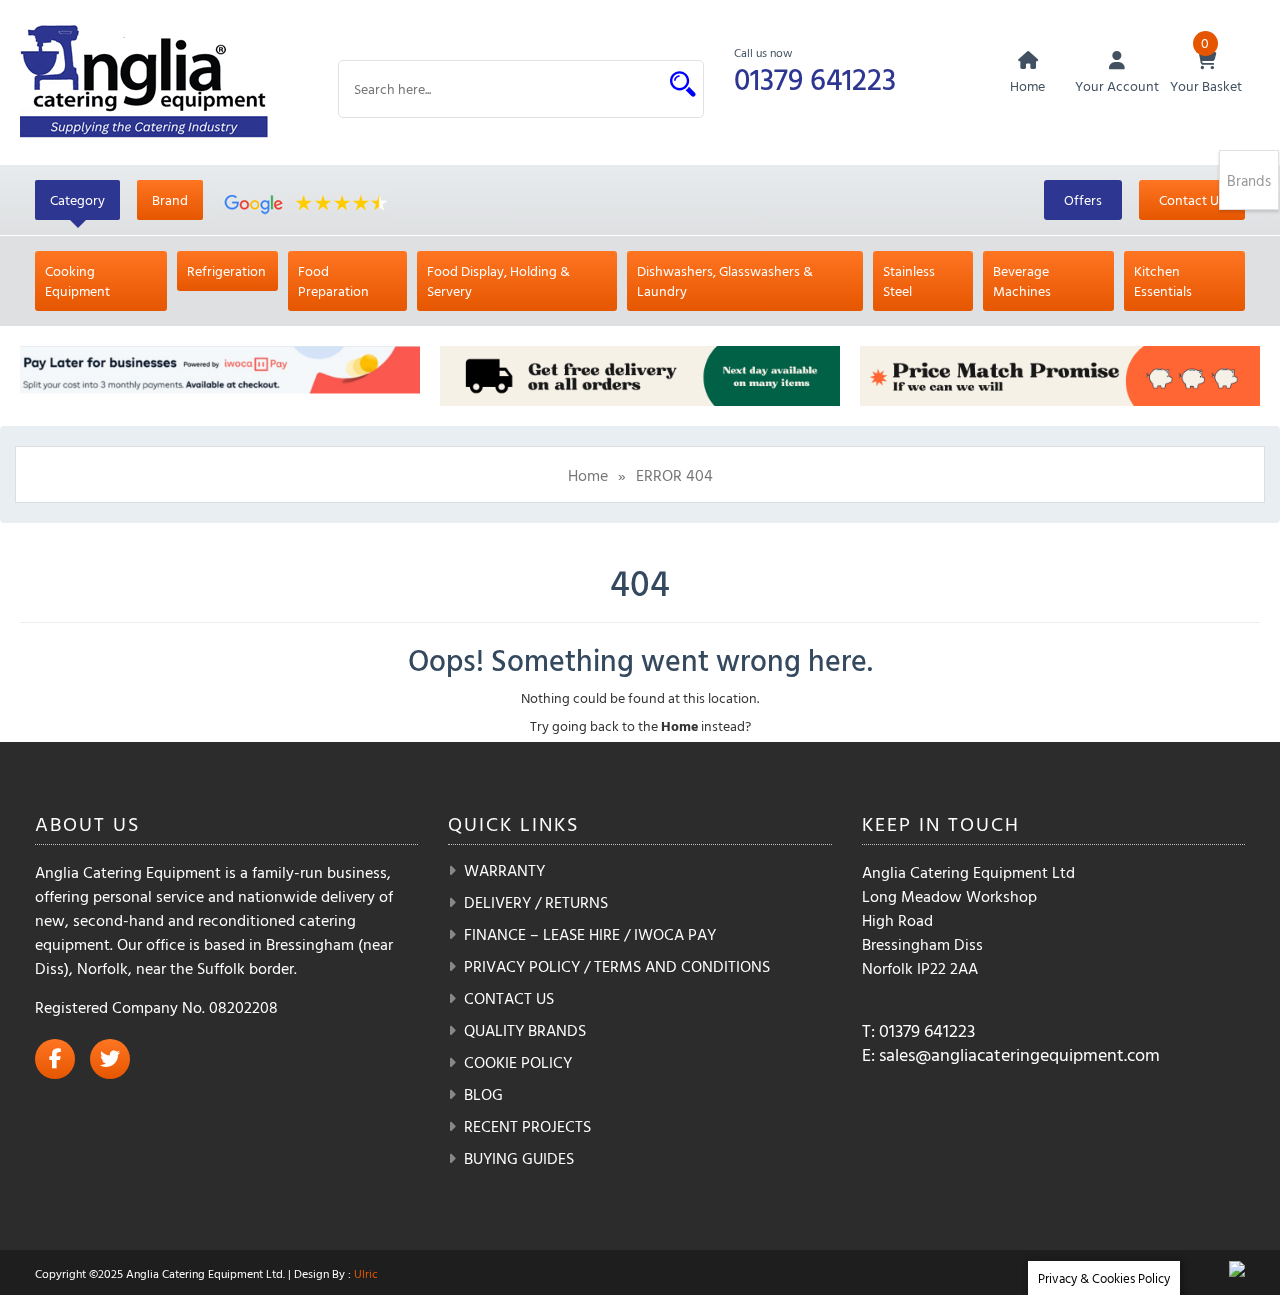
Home (588, 475)
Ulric (366, 1273)
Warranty (504, 870)
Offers (1083, 199)
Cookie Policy (518, 1062)
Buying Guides (519, 1158)
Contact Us (1192, 199)
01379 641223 (815, 78)
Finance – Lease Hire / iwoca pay (590, 934)
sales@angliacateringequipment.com (1019, 1054)
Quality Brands (525, 1030)
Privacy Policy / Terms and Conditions (617, 966)
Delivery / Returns (536, 902)
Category (77, 199)
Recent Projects (527, 1126)
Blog (483, 1094)
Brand (170, 199)
